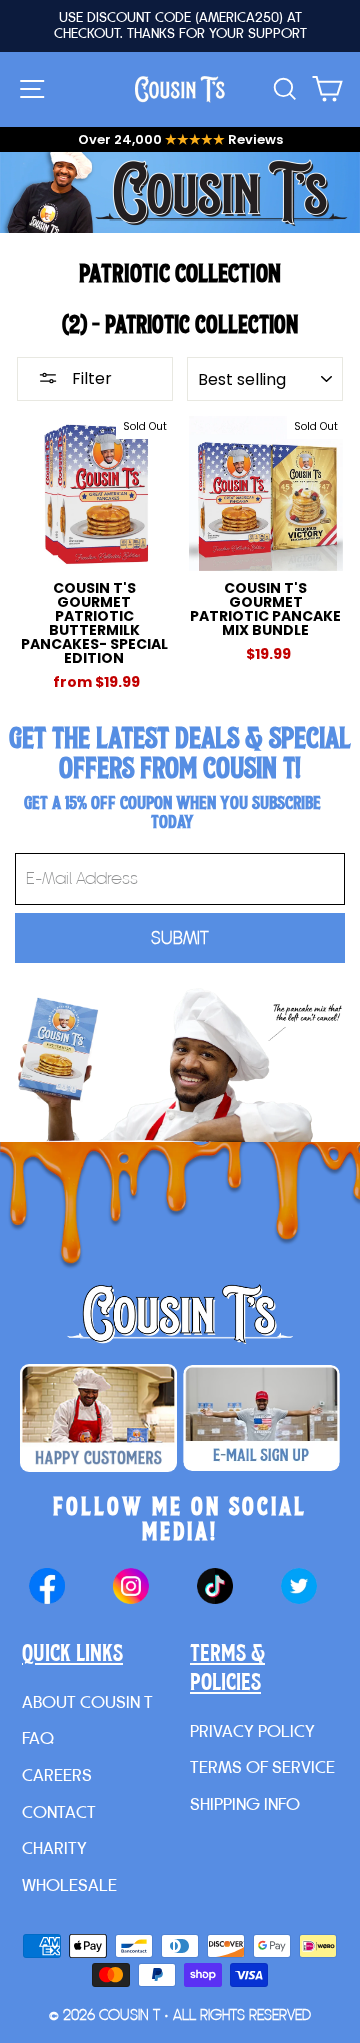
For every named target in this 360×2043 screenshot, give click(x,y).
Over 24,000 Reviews (180, 139)
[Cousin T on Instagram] (131, 1588)
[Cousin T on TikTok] (215, 1588)
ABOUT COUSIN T (87, 1701)
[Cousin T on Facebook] (47, 1588)
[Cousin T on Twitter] (299, 1588)
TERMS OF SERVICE (262, 1766)
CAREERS (57, 1774)
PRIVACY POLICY (252, 1730)
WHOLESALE (69, 1884)
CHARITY (54, 1847)
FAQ (38, 1737)
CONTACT (59, 1811)
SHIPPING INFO (245, 1803)
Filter (90, 378)
